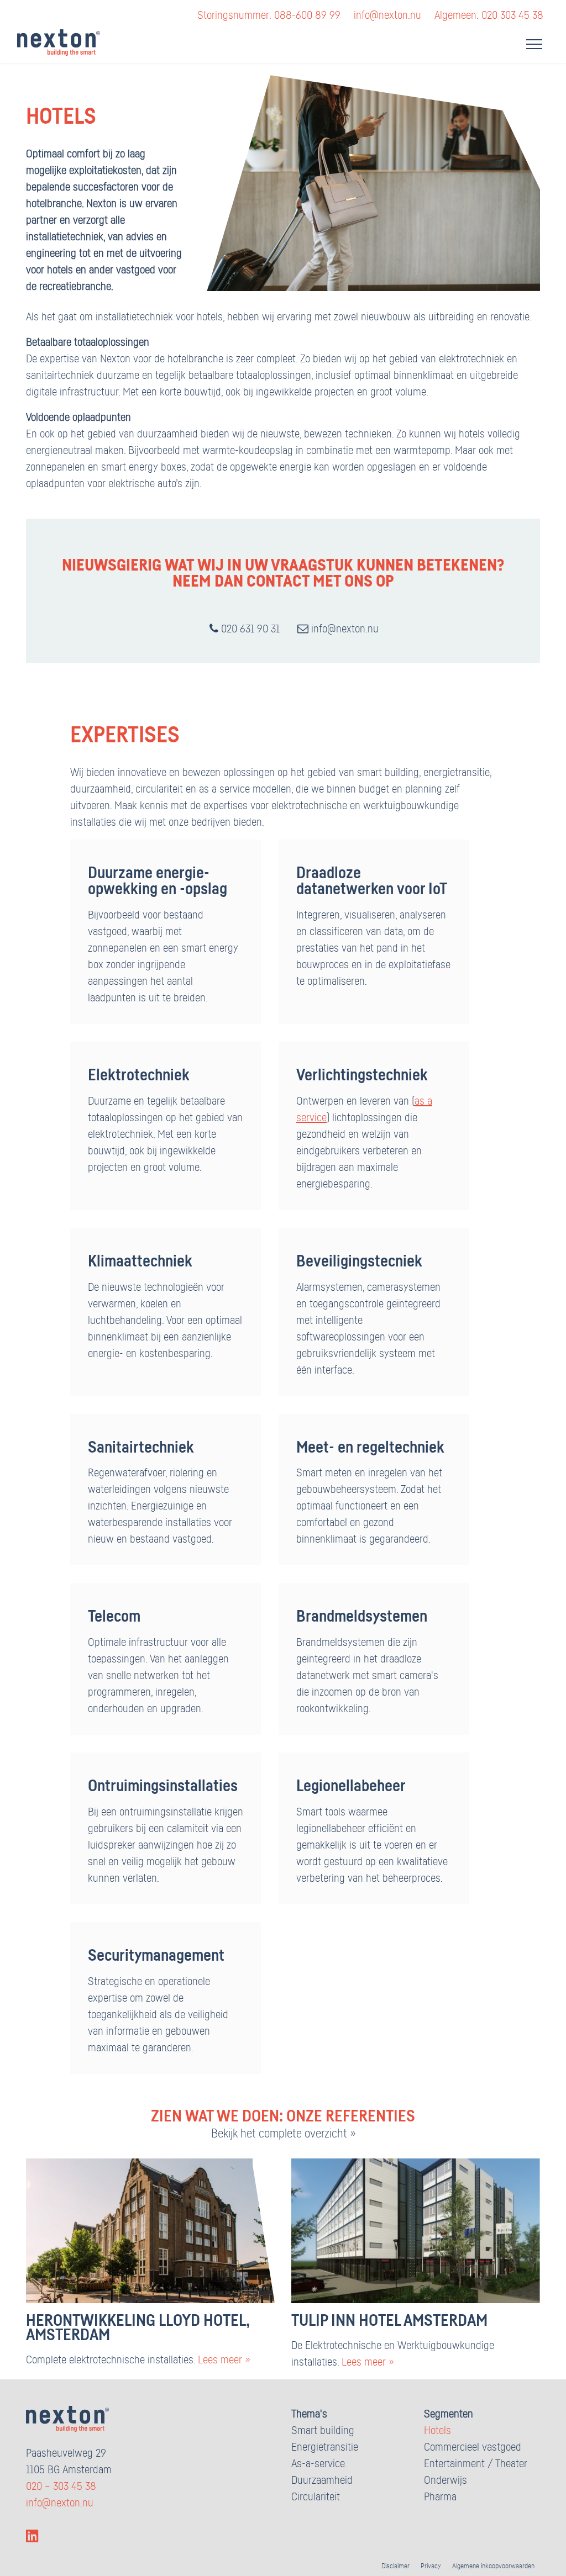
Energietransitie (325, 2447)
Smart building (323, 2431)
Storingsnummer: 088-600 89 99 (269, 15)
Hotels (437, 2431)
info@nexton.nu (387, 15)
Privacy (431, 2566)
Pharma (440, 2497)
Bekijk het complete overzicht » (283, 2134)
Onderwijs (446, 2480)
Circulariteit (316, 2497)
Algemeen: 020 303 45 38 (489, 15)
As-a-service (318, 2464)
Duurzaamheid (322, 2480)
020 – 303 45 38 (61, 2487)
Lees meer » (224, 2360)
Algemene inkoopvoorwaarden (493, 2566)
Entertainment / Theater (476, 2464)
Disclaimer (395, 2566)
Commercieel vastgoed (473, 2447)
